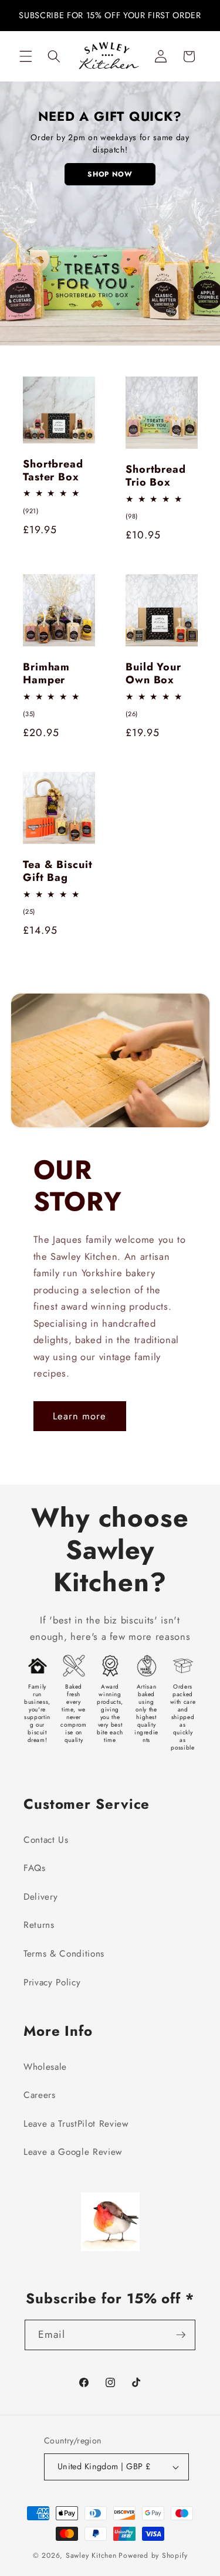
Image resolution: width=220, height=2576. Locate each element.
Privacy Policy (52, 1982)
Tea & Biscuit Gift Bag (58, 872)
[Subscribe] (181, 2335)
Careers (40, 2095)
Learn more (80, 1416)
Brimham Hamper (46, 674)
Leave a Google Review (73, 2152)
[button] (26, 56)
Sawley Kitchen (91, 2555)
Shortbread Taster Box (53, 471)
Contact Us (46, 1840)
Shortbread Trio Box (156, 476)
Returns (39, 1925)
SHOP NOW (110, 174)
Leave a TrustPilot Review (76, 2124)
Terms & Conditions (64, 1954)
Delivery (40, 1897)
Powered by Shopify (153, 2555)
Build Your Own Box (153, 674)
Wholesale (45, 2067)
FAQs (35, 1868)
